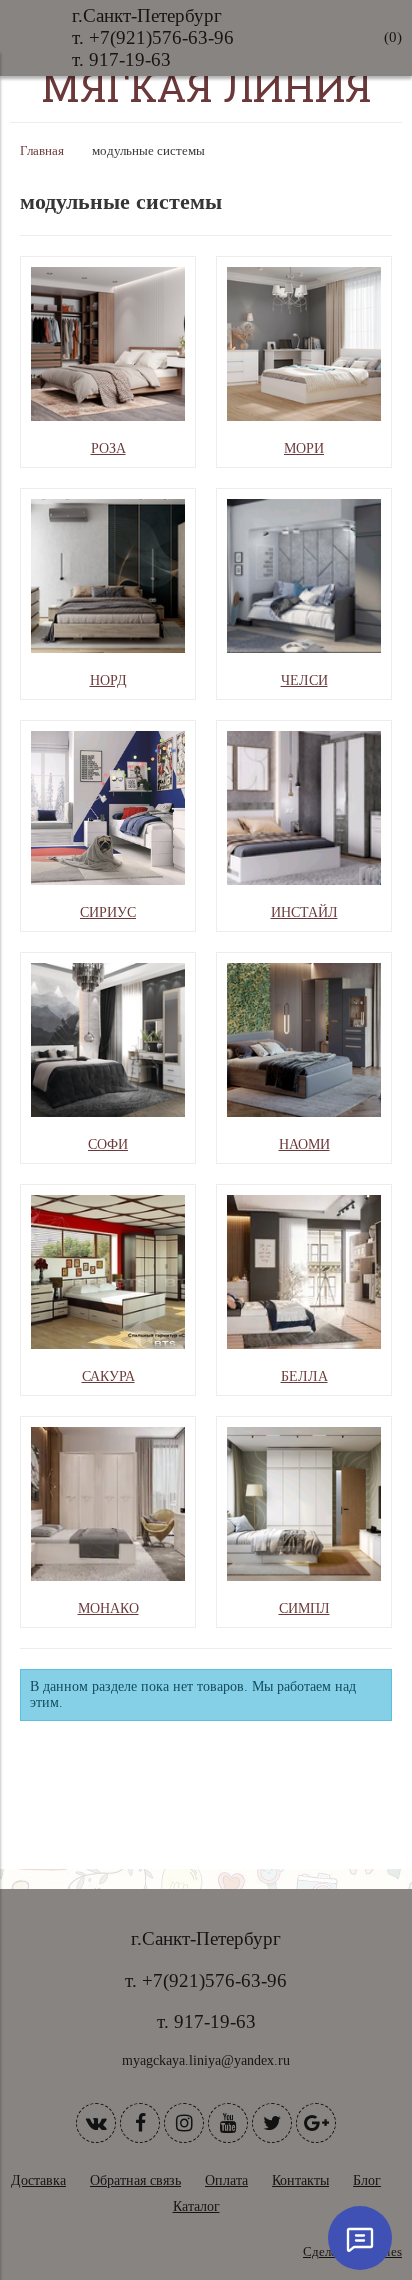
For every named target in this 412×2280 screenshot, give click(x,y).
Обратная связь (135, 2180)
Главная (42, 151)
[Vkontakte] (96, 2123)
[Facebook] (140, 2123)
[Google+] (316, 2123)
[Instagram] (184, 2123)
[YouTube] (228, 2123)
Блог (367, 2180)
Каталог (196, 2206)
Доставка (38, 2180)
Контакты (300, 2180)
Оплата (226, 2180)
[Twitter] (272, 2123)
